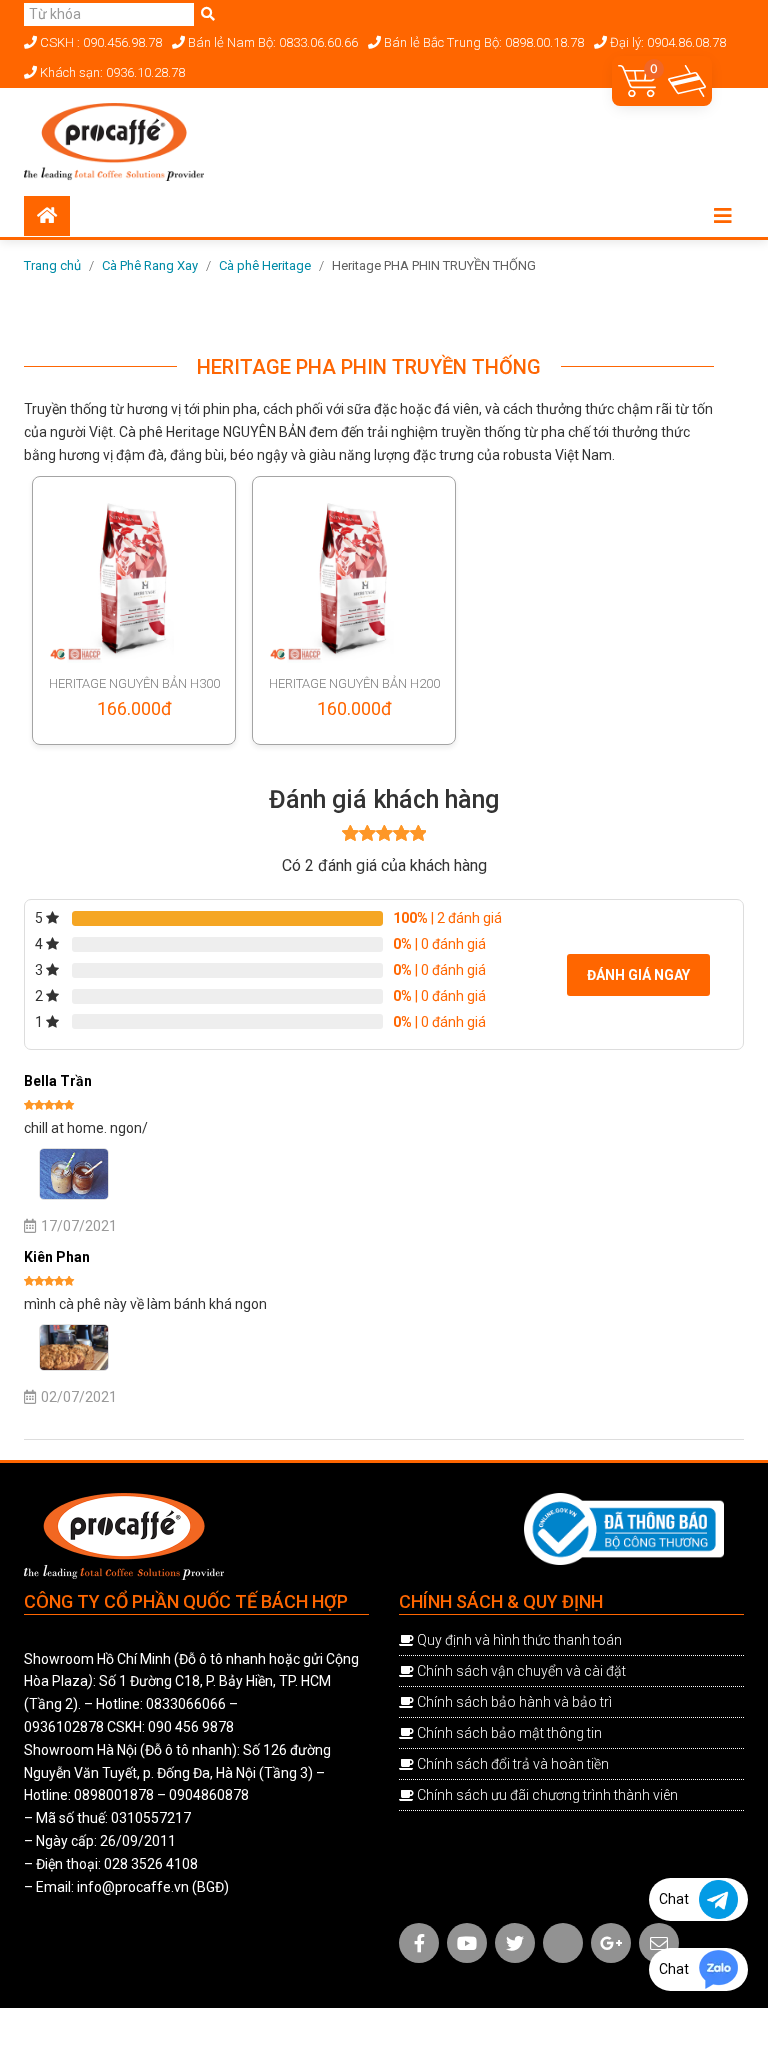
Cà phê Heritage (265, 265)
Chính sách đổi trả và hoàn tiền (513, 1764)
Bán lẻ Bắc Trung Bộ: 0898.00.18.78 (482, 42)
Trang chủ (52, 265)
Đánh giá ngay (638, 975)
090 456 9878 (191, 1727)
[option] (369, 308)
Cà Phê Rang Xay (150, 265)
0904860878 (209, 1795)
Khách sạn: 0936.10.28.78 (111, 72)
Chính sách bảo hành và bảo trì (514, 1702)
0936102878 (64, 1727)
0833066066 (186, 1704)
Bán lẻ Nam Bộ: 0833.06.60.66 (271, 42)
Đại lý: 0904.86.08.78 (666, 42)
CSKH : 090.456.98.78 (99, 42)
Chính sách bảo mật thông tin (509, 1733)
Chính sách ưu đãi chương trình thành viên (547, 1795)
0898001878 (114, 1795)
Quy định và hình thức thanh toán (519, 1640)
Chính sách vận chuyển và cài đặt (521, 1671)
